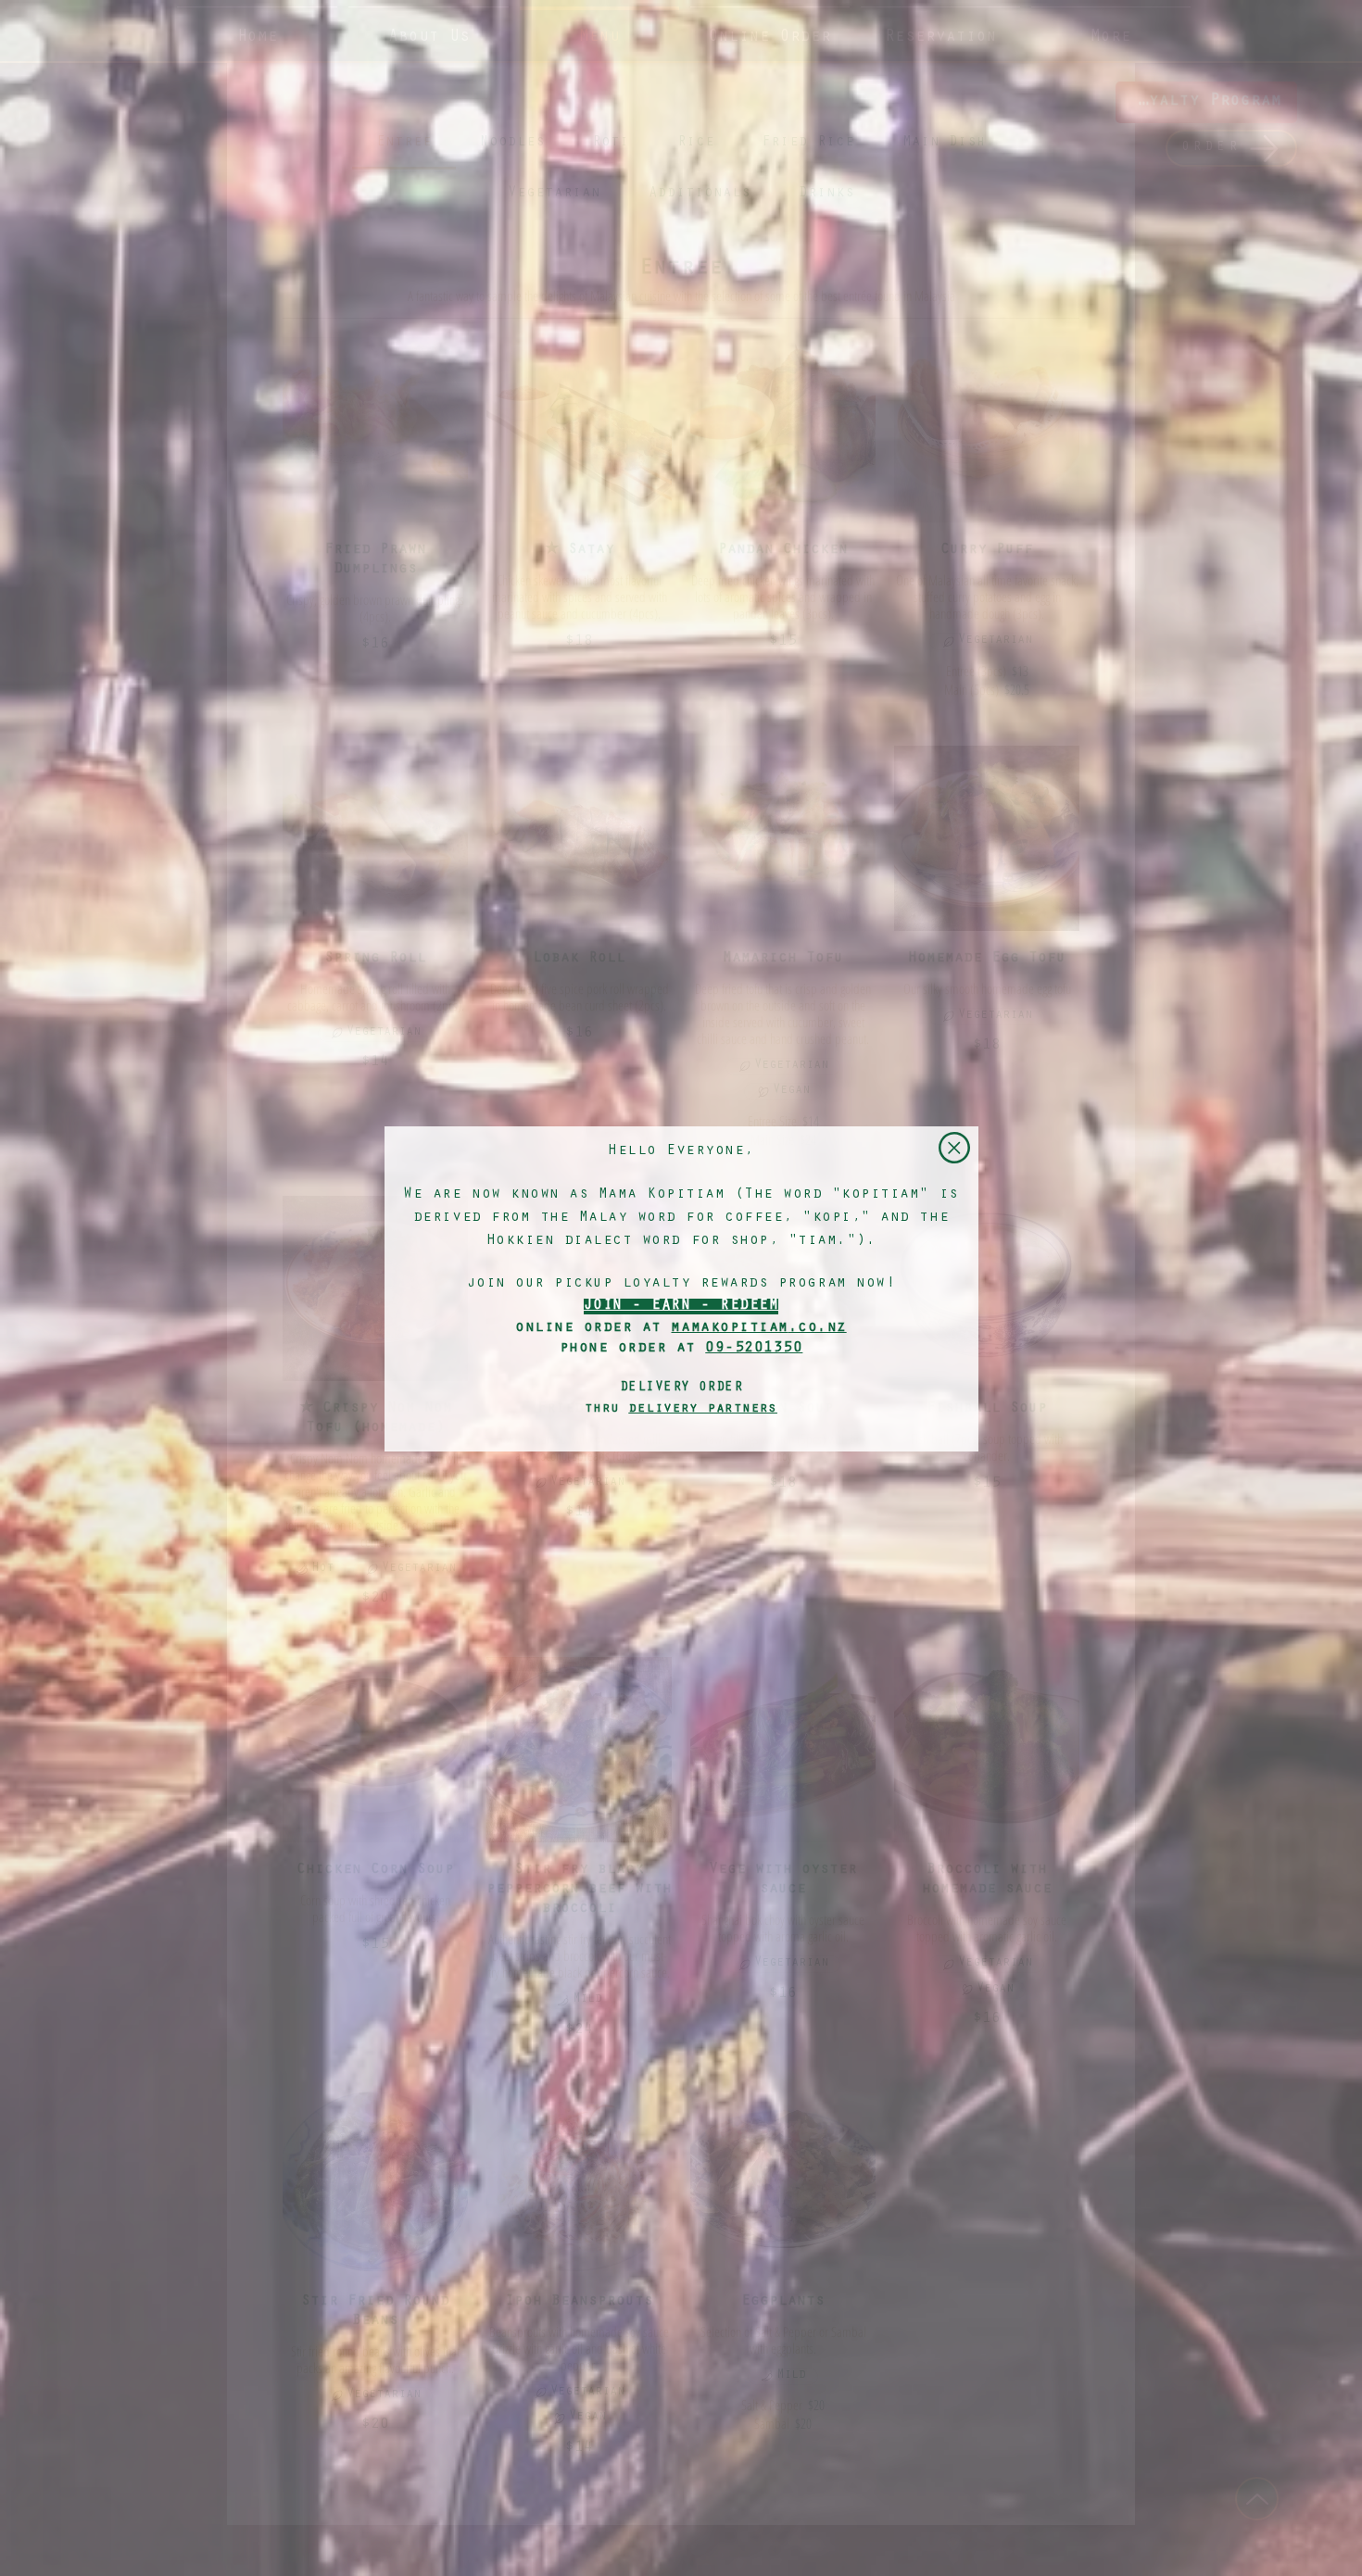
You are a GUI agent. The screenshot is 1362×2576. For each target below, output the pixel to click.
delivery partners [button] (703, 1409)
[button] (954, 1148)
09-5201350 (754, 1349)
